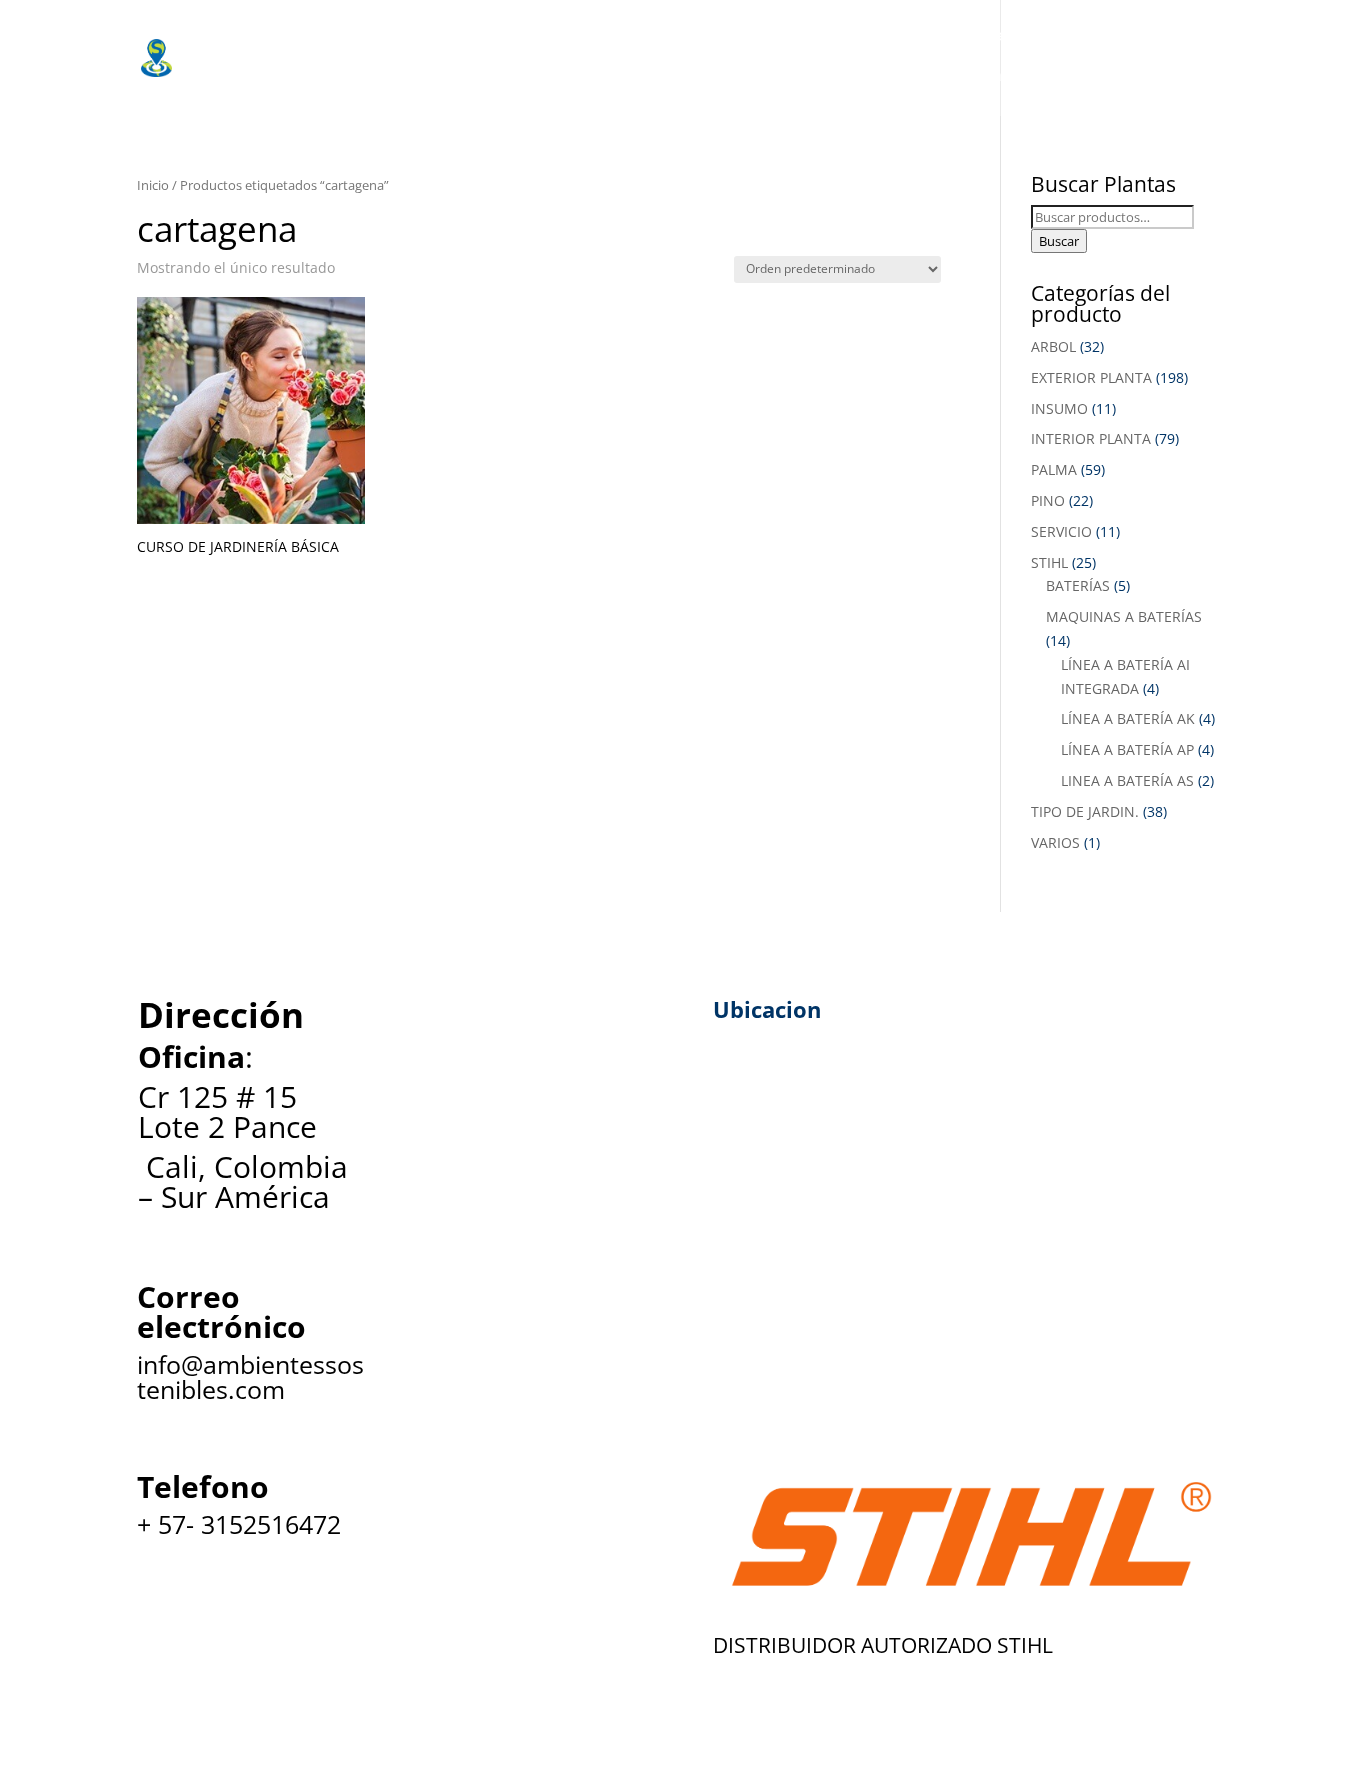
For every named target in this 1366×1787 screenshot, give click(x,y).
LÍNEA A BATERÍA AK (1128, 718)
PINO (1048, 500)
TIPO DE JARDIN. (1085, 811)
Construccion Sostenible (322, 75)
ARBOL (1053, 346)
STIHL (1049, 562)
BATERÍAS (1078, 585)
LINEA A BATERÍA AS (1127, 780)
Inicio (153, 185)
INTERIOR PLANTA (1091, 438)
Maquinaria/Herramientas (694, 35)
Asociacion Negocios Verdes (584, 75)
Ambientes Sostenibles (316, 35)
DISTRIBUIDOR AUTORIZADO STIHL (883, 1645)
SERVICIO (1061, 531)
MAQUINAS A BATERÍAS (1124, 616)
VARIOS (1055, 842)
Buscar (1059, 241)
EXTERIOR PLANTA (1091, 377)
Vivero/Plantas (499, 35)
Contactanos (1020, 75)
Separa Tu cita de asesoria (831, 75)
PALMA (1054, 469)
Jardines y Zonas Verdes (925, 35)
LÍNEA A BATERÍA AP (1127, 749)
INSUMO (1059, 408)
